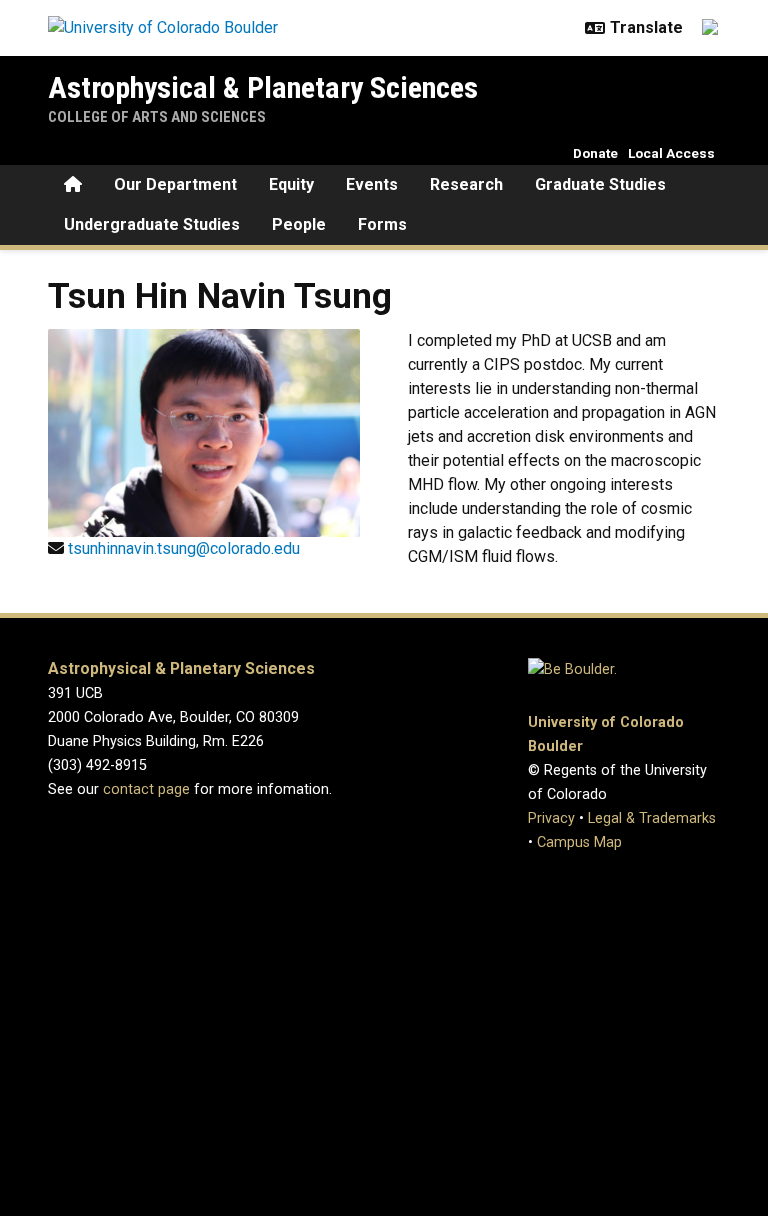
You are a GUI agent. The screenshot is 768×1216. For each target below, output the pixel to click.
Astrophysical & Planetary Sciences (263, 87)
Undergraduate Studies (152, 224)
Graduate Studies (600, 184)
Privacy (551, 818)
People (299, 224)
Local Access (671, 153)
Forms (382, 224)
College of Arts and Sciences (157, 117)
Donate (595, 153)
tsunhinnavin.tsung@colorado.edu (184, 548)
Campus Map (579, 842)
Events (372, 184)
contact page (146, 789)
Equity (291, 184)
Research (466, 184)
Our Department (175, 184)
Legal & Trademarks (652, 818)
